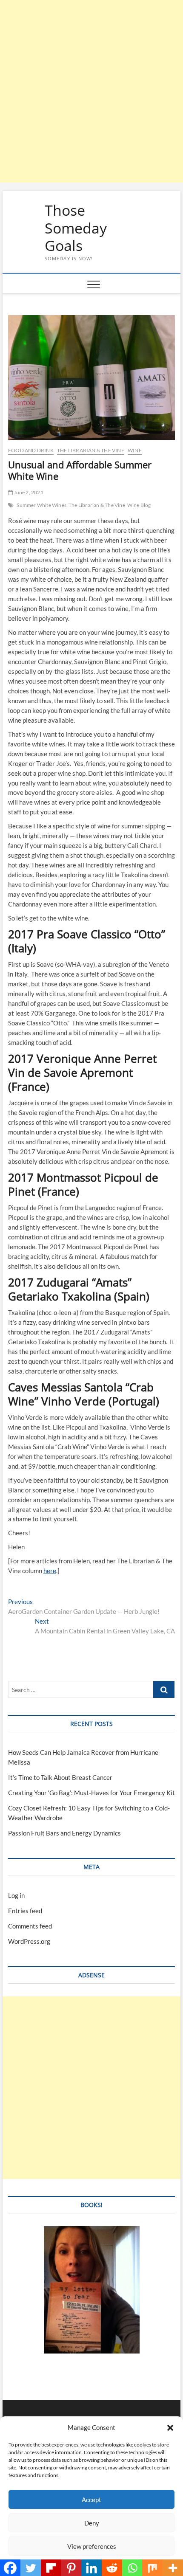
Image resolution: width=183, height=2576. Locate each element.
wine (135, 450)
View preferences (92, 2546)
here (50, 1571)
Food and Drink (31, 450)
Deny (92, 2523)
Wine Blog (139, 505)
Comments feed (30, 1926)
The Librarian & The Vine (91, 450)
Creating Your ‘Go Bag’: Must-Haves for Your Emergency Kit (91, 1793)
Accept (91, 2500)
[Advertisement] (91, 91)
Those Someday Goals (76, 228)
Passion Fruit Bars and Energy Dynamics (64, 1833)
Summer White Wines (41, 505)
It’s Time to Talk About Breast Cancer (60, 1777)
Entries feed (25, 1911)
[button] (170, 2428)
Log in (16, 1895)
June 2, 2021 (28, 492)
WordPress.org (29, 1941)
